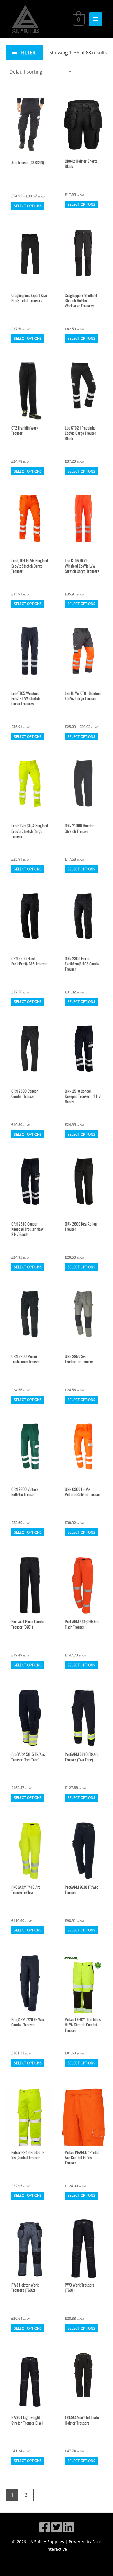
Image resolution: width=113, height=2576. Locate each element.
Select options (28, 206)
